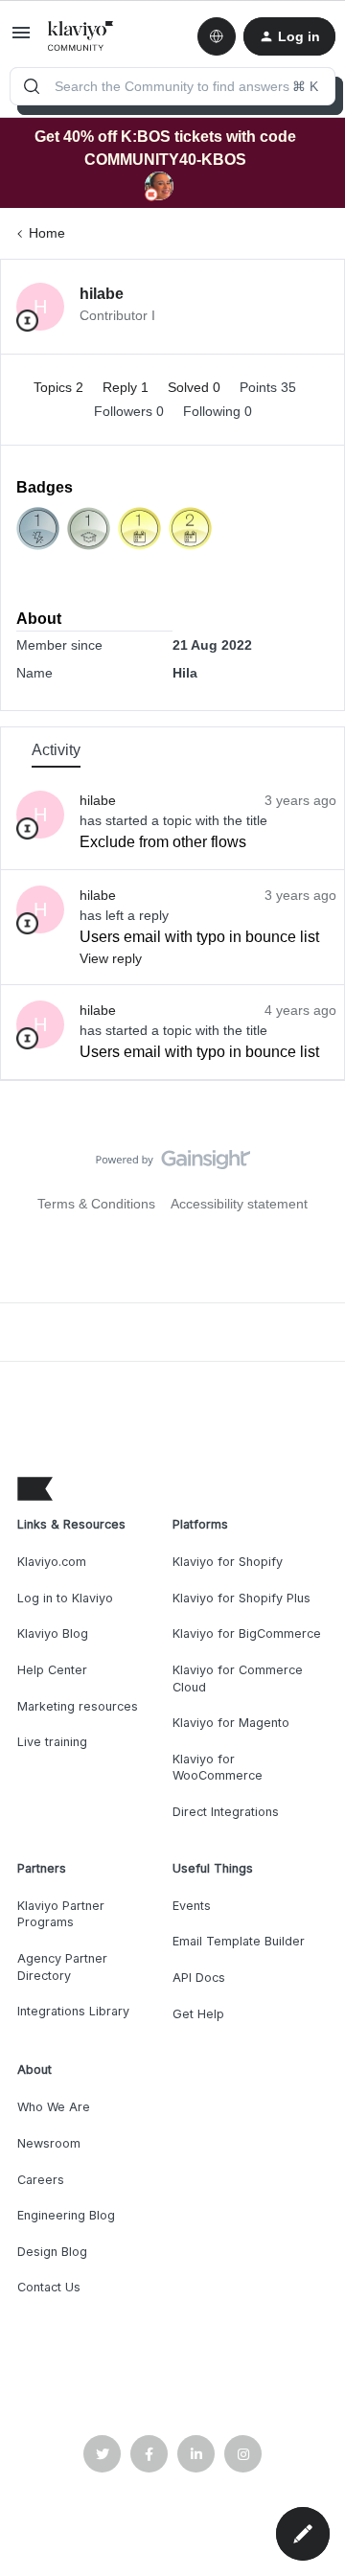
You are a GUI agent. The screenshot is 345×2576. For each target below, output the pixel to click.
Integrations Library (73, 2011)
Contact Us (49, 2287)
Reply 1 (127, 387)
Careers (41, 2180)
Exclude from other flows (163, 842)
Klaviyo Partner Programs (61, 1914)
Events (192, 1906)
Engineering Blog (66, 2215)
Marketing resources (78, 1706)
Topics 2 (60, 387)
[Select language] (217, 36)
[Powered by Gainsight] (173, 1164)
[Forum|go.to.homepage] (81, 36)
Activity (56, 750)
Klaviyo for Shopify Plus (241, 1598)
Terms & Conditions (96, 1204)
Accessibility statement (239, 1204)
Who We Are (54, 2107)
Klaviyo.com (52, 1562)
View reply (111, 958)
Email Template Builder (239, 1941)
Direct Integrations (226, 1812)
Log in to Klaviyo (65, 1598)
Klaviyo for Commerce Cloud (238, 1679)
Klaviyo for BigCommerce (247, 1633)
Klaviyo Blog (53, 1633)
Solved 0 (196, 387)
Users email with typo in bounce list (199, 937)
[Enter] (32, 86)
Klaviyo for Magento (231, 1723)
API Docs (199, 1978)
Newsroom (49, 2143)
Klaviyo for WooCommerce (218, 1768)
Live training (52, 1742)
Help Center (52, 1670)
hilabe (102, 294)
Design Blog (52, 2252)
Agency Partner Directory (62, 1967)
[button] (21, 39)
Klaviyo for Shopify (228, 1562)
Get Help (198, 2014)
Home (47, 233)
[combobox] (172, 86)
